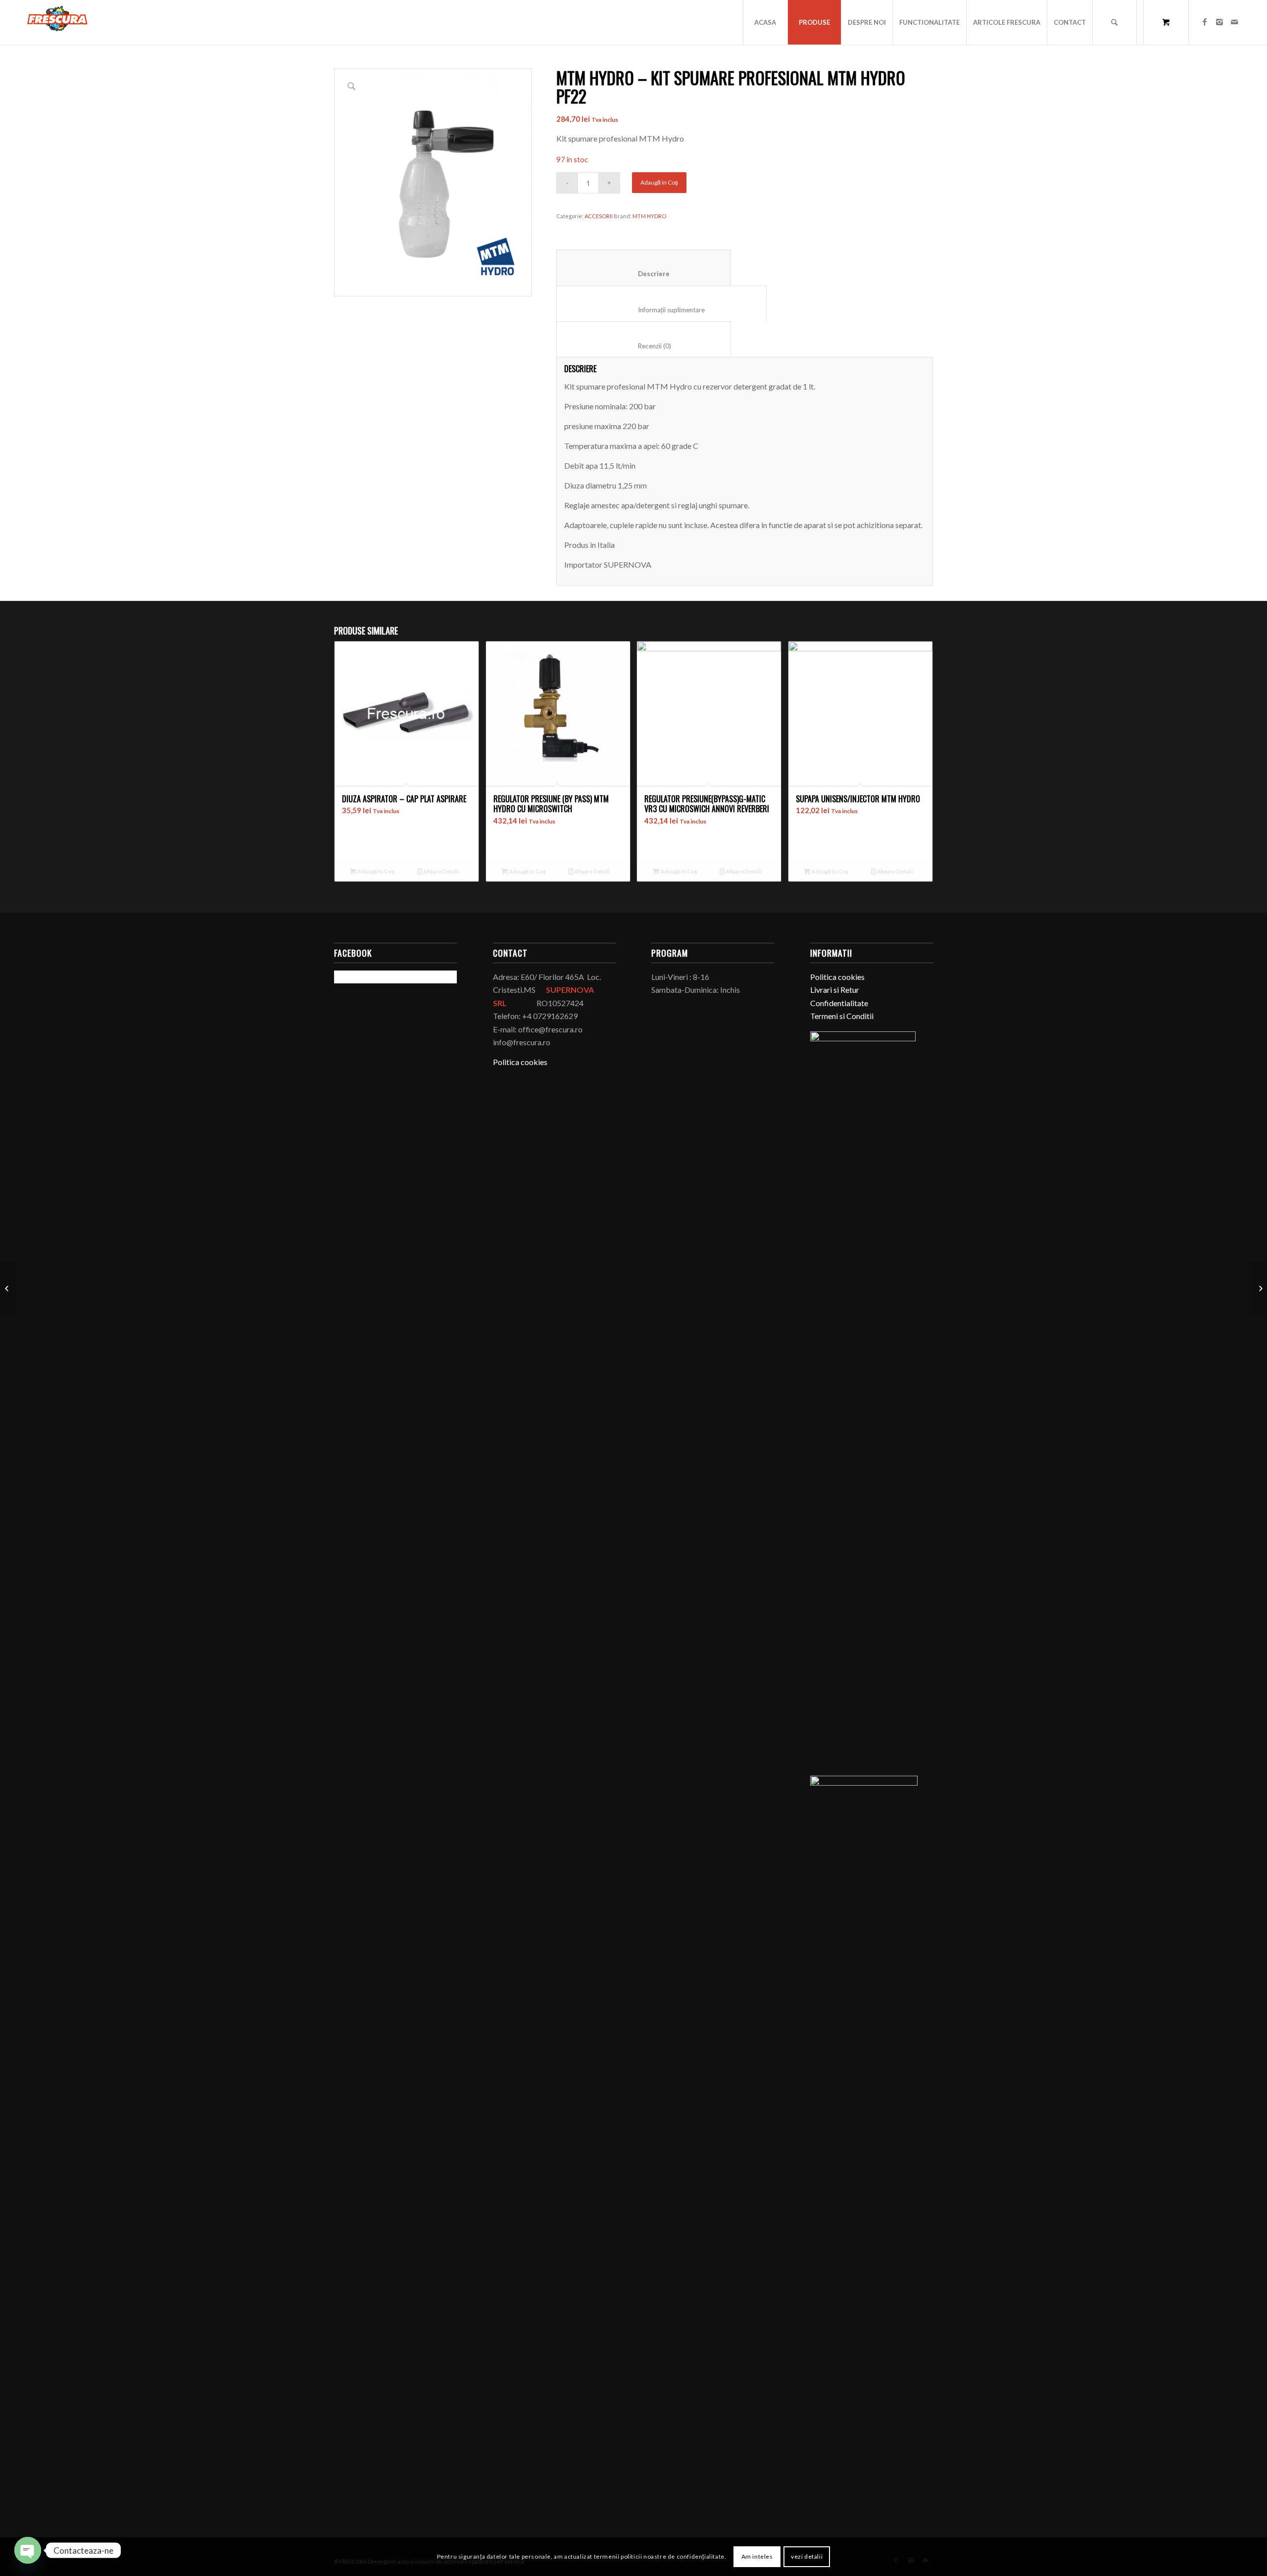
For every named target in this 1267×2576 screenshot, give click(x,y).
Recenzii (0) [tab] (644, 346)
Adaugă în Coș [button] (375, 871)
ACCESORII (599, 216)
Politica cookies (520, 1062)
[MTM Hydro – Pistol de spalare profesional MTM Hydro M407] (8, 1288)
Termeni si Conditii (842, 1016)
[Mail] (1234, 22)
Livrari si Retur (835, 990)
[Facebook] (1205, 22)
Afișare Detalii (441, 871)
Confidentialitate (839, 1003)
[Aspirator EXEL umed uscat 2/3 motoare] (1259, 1288)
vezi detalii (807, 2556)
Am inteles (757, 2556)
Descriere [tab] (644, 274)
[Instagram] (1219, 22)
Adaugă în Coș (659, 182)
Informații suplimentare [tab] (662, 310)
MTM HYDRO (649, 216)
